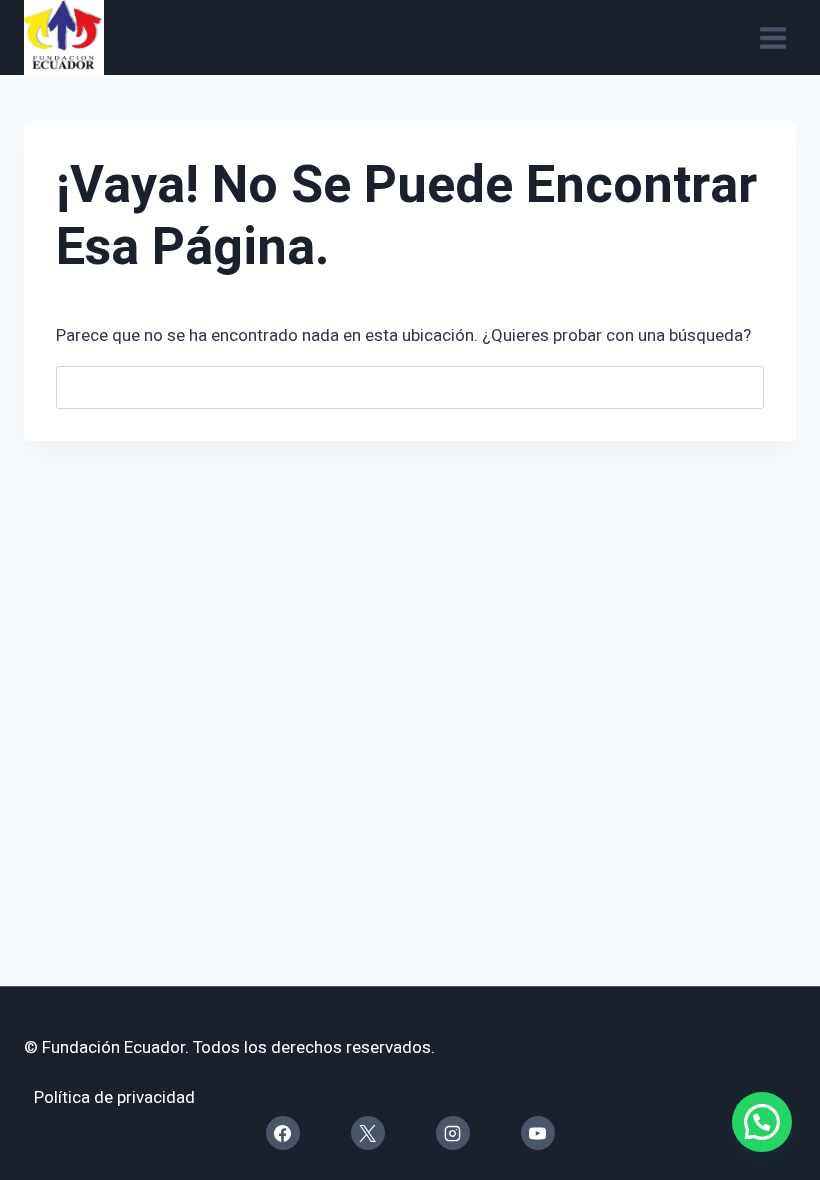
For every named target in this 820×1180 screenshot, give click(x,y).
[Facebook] (283, 1133)
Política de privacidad (114, 1097)
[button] (762, 1122)
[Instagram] (453, 1133)
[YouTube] (538, 1133)
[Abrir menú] (772, 37)
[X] (368, 1133)
